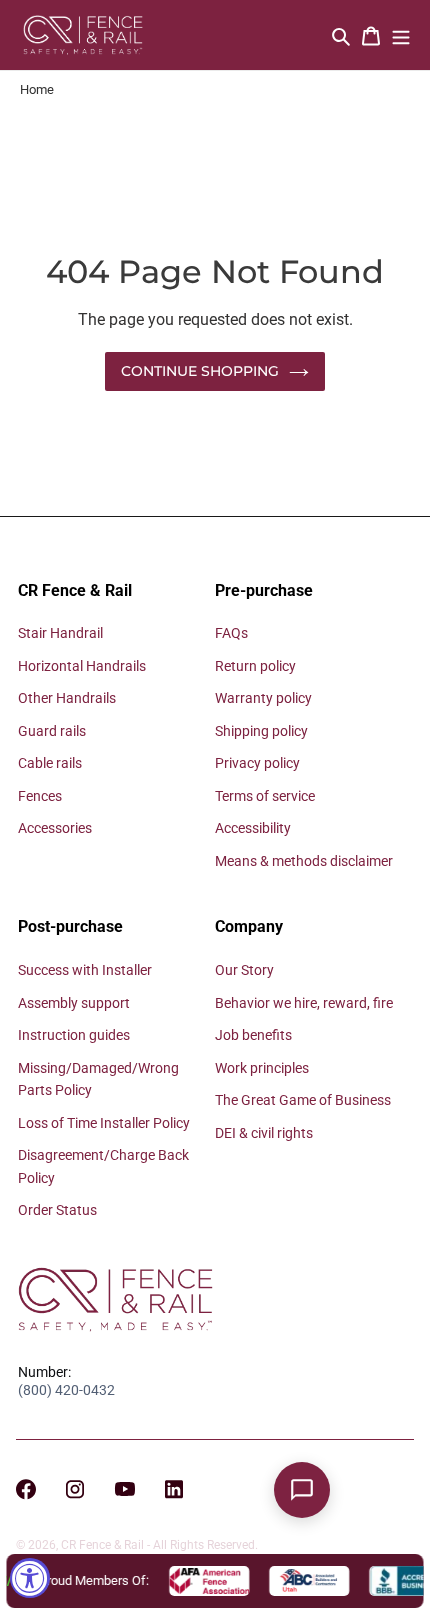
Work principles (262, 1068)
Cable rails (50, 763)
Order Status (57, 1210)
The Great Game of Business (303, 1100)
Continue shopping (200, 371)
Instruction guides (74, 1035)
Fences (40, 796)
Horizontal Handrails (82, 666)
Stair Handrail (60, 633)
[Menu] (401, 35)
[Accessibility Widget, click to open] (30, 1578)
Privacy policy (257, 763)
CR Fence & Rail (102, 1545)
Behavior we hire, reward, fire (304, 1003)
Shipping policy (261, 731)
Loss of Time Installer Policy (104, 1123)
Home (37, 89)
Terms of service (265, 796)
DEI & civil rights (264, 1133)
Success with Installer (85, 970)
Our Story (244, 970)
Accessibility (253, 828)
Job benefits (253, 1035)
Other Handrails (67, 698)
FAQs (231, 633)
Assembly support (74, 1003)
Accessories (55, 828)
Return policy (255, 666)
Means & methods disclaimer (304, 861)
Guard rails (52, 731)
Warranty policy (263, 698)
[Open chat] (302, 1490)
